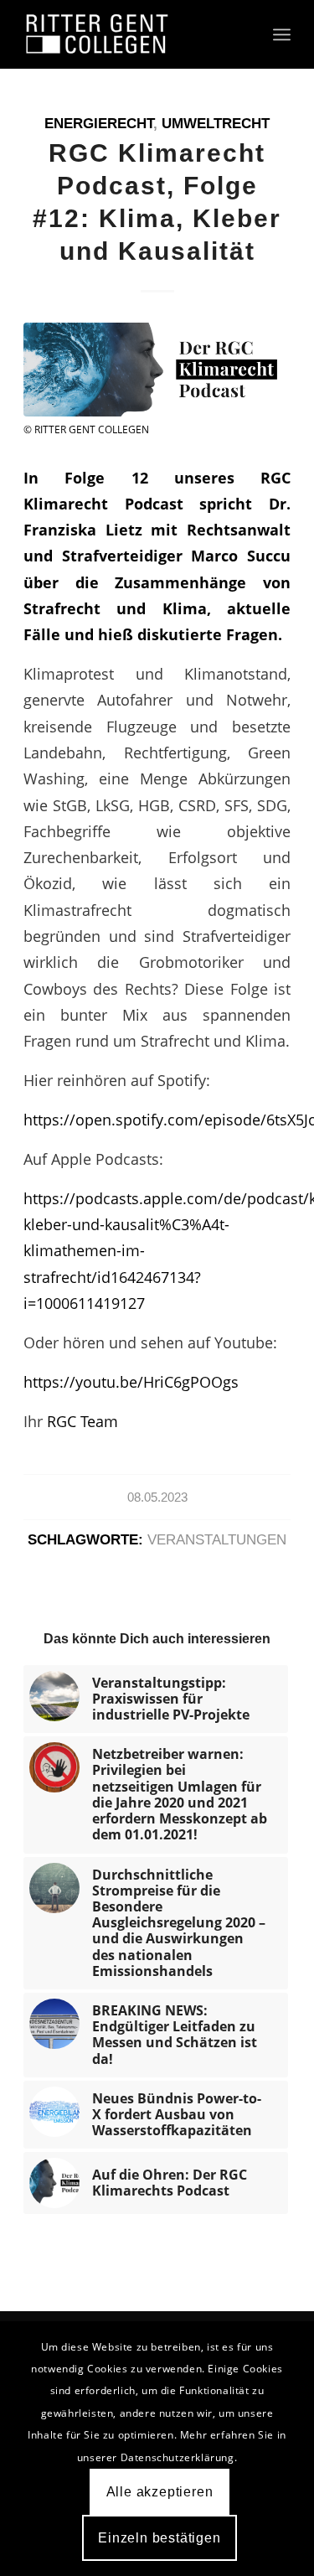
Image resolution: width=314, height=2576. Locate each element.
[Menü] (282, 34)
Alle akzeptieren (160, 2492)
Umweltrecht (216, 124)
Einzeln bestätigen (159, 2538)
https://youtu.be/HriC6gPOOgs (131, 1381)
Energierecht (99, 124)
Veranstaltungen (217, 1540)
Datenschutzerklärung (178, 2457)
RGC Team (82, 1421)
